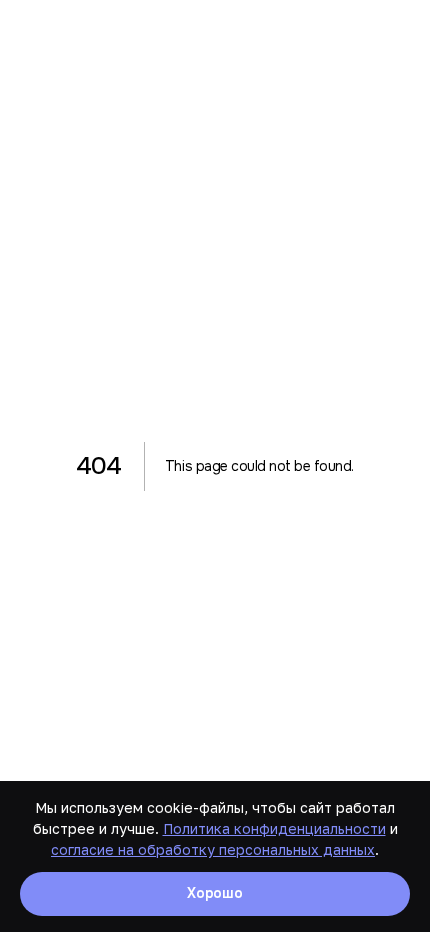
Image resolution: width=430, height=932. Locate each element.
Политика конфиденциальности (274, 828)
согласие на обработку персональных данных (213, 849)
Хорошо (215, 893)
